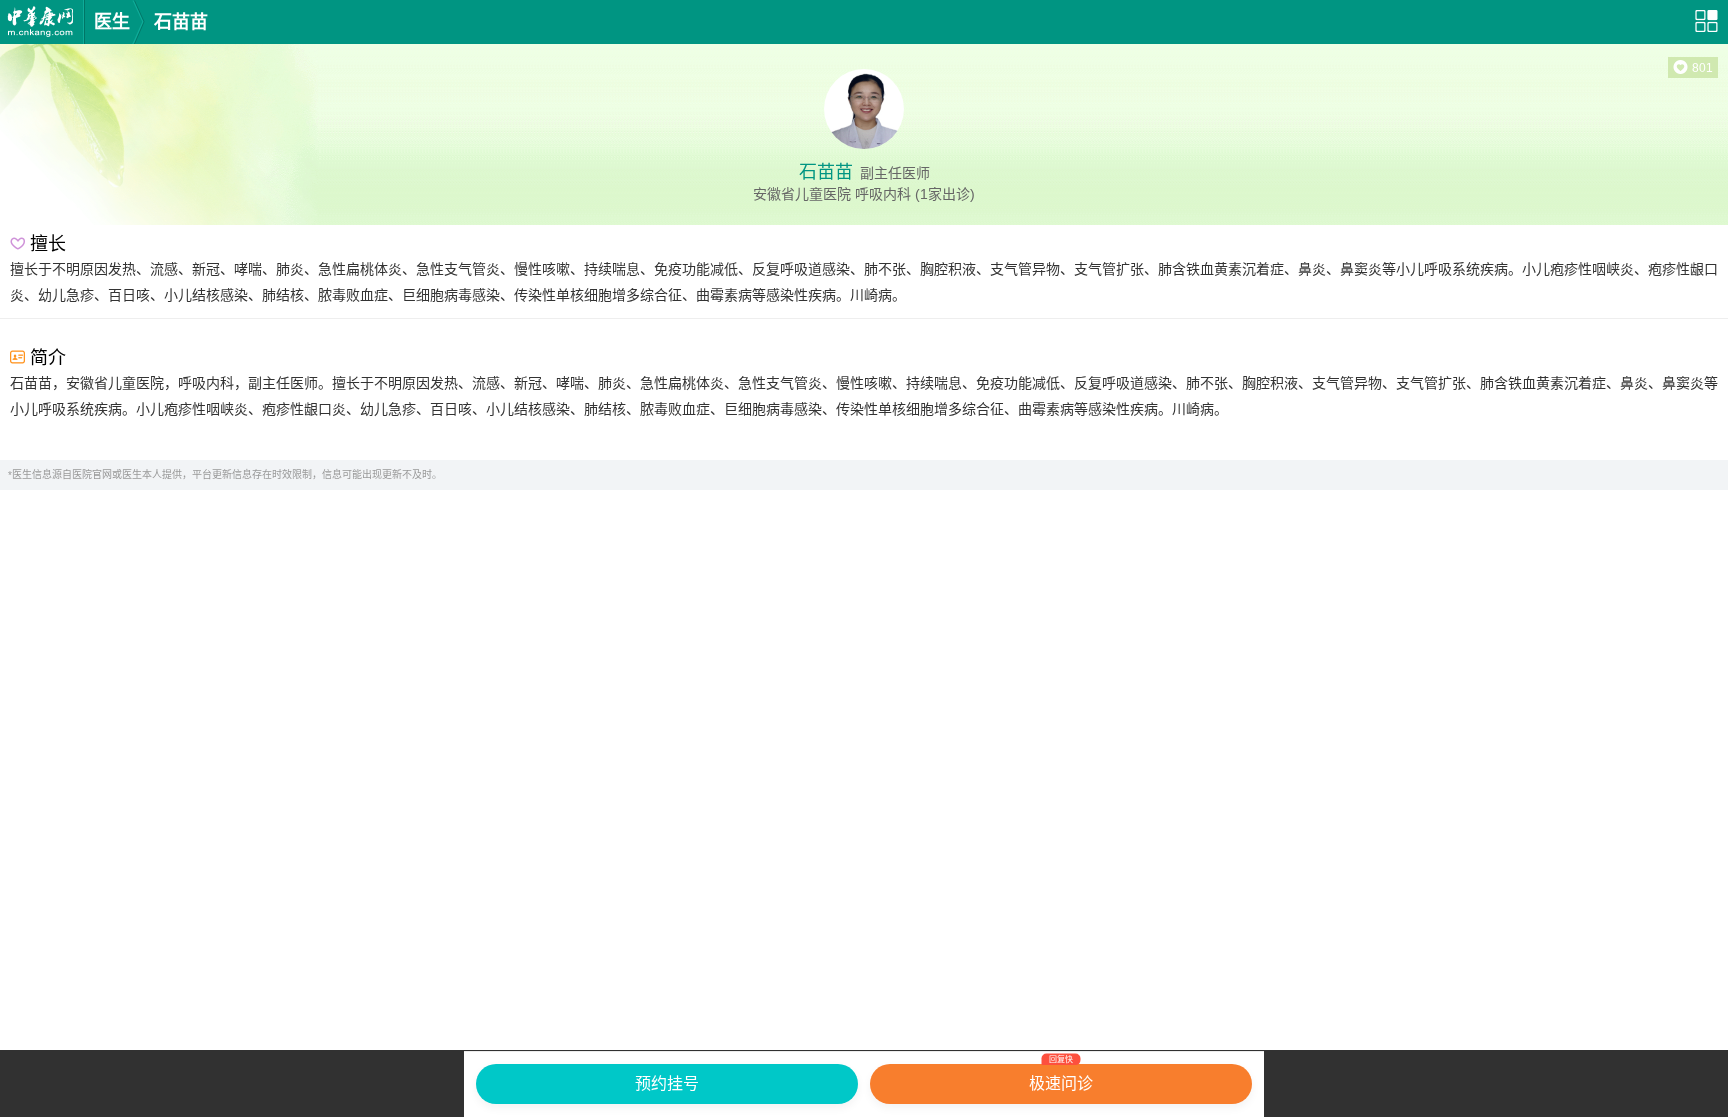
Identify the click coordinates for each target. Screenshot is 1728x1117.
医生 (112, 22)
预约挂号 (667, 1083)
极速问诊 (1061, 1078)
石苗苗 (181, 22)
